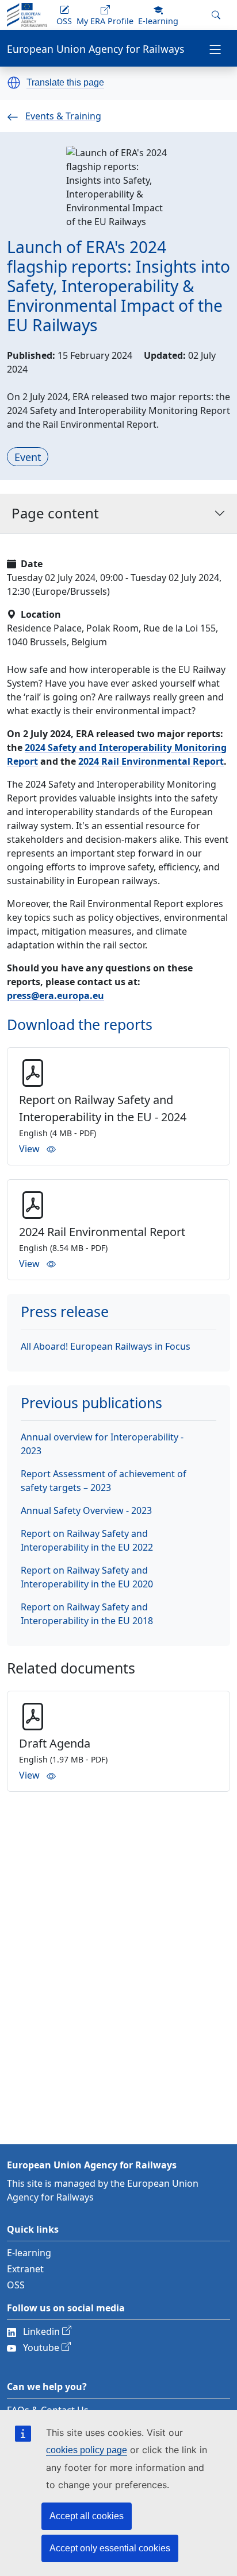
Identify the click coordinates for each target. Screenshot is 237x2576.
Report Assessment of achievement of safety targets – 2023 (104, 1481)
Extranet (25, 2269)
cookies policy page (87, 2450)
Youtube (41, 2348)
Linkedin (41, 2331)
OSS (16, 2285)
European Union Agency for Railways (95, 49)
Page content (55, 513)
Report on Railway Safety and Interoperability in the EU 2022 (87, 1540)
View (29, 1149)
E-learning (29, 2253)
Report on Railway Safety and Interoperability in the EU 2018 (87, 1614)
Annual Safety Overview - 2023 (86, 1510)
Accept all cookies (87, 2516)
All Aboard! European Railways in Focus (106, 1346)
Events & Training (63, 116)
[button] (14, 83)
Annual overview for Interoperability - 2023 (102, 1444)
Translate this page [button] (65, 83)
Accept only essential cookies (110, 2548)
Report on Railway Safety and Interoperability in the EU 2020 (87, 1577)
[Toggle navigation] (215, 48)
